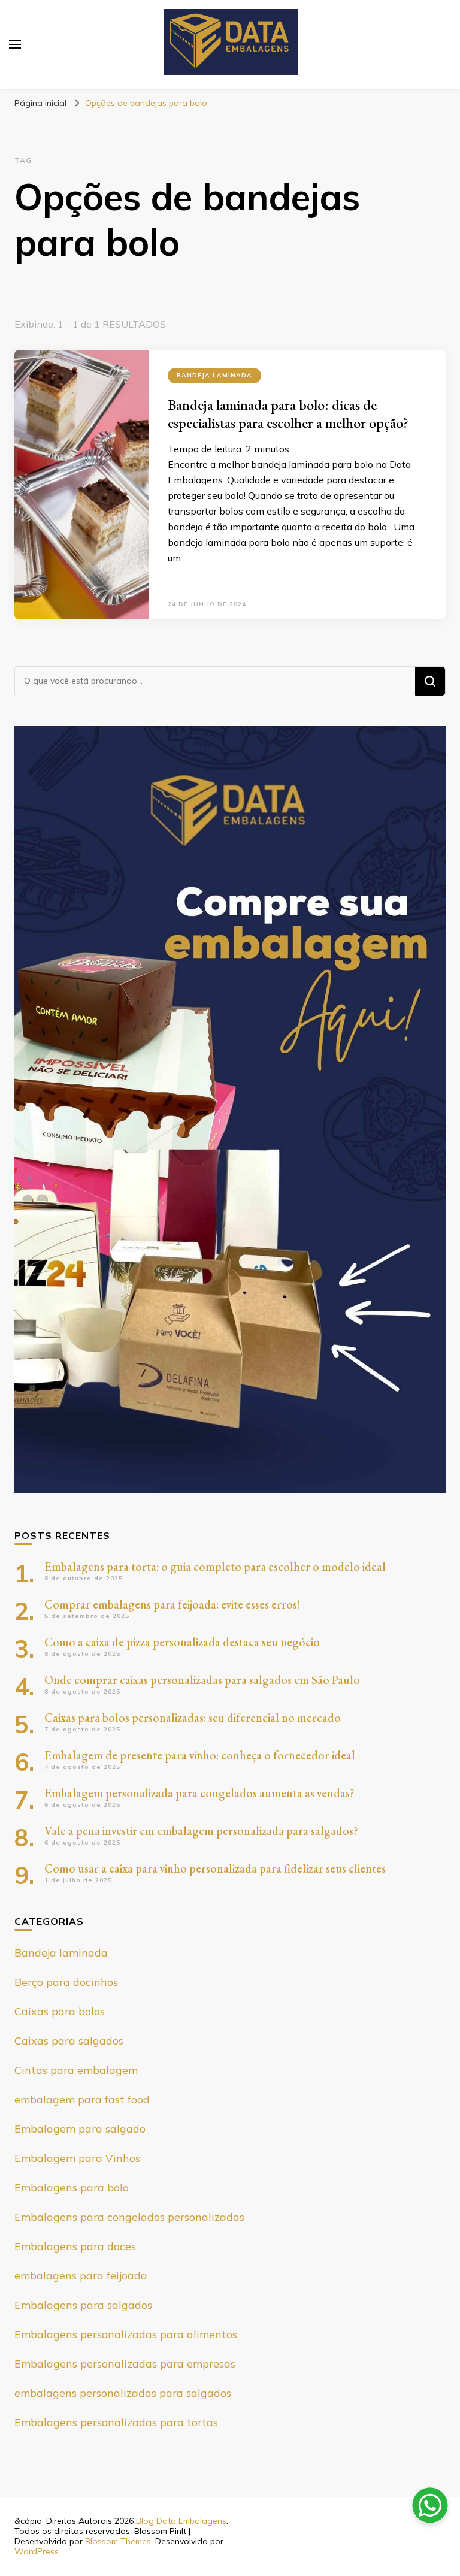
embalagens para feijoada (81, 2276)
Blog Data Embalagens (181, 2521)
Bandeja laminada (214, 375)
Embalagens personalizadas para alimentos (126, 2334)
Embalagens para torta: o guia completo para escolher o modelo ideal (215, 1567)
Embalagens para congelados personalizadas (129, 2217)
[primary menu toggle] (15, 44)
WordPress (37, 2551)
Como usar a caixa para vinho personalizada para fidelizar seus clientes (215, 1868)
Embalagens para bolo (72, 2188)
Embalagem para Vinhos (77, 2158)
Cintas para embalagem (76, 2070)
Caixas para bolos (60, 2011)
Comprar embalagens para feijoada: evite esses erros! (172, 1604)
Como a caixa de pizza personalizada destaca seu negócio (182, 1642)
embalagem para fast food (82, 2099)
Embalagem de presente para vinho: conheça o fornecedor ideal (200, 1755)
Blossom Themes (118, 2541)
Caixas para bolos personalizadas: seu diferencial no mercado (193, 1718)
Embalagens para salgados (83, 2305)
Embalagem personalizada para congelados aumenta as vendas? (199, 1793)
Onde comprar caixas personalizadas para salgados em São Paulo (202, 1680)
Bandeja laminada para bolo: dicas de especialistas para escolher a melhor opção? (288, 414)
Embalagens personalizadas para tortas (116, 2422)
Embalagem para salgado (80, 2129)
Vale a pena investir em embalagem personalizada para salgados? (201, 1831)
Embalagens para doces (75, 2246)
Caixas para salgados (69, 2041)
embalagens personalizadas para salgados (123, 2393)
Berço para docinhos (66, 1982)
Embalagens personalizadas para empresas (125, 2364)
